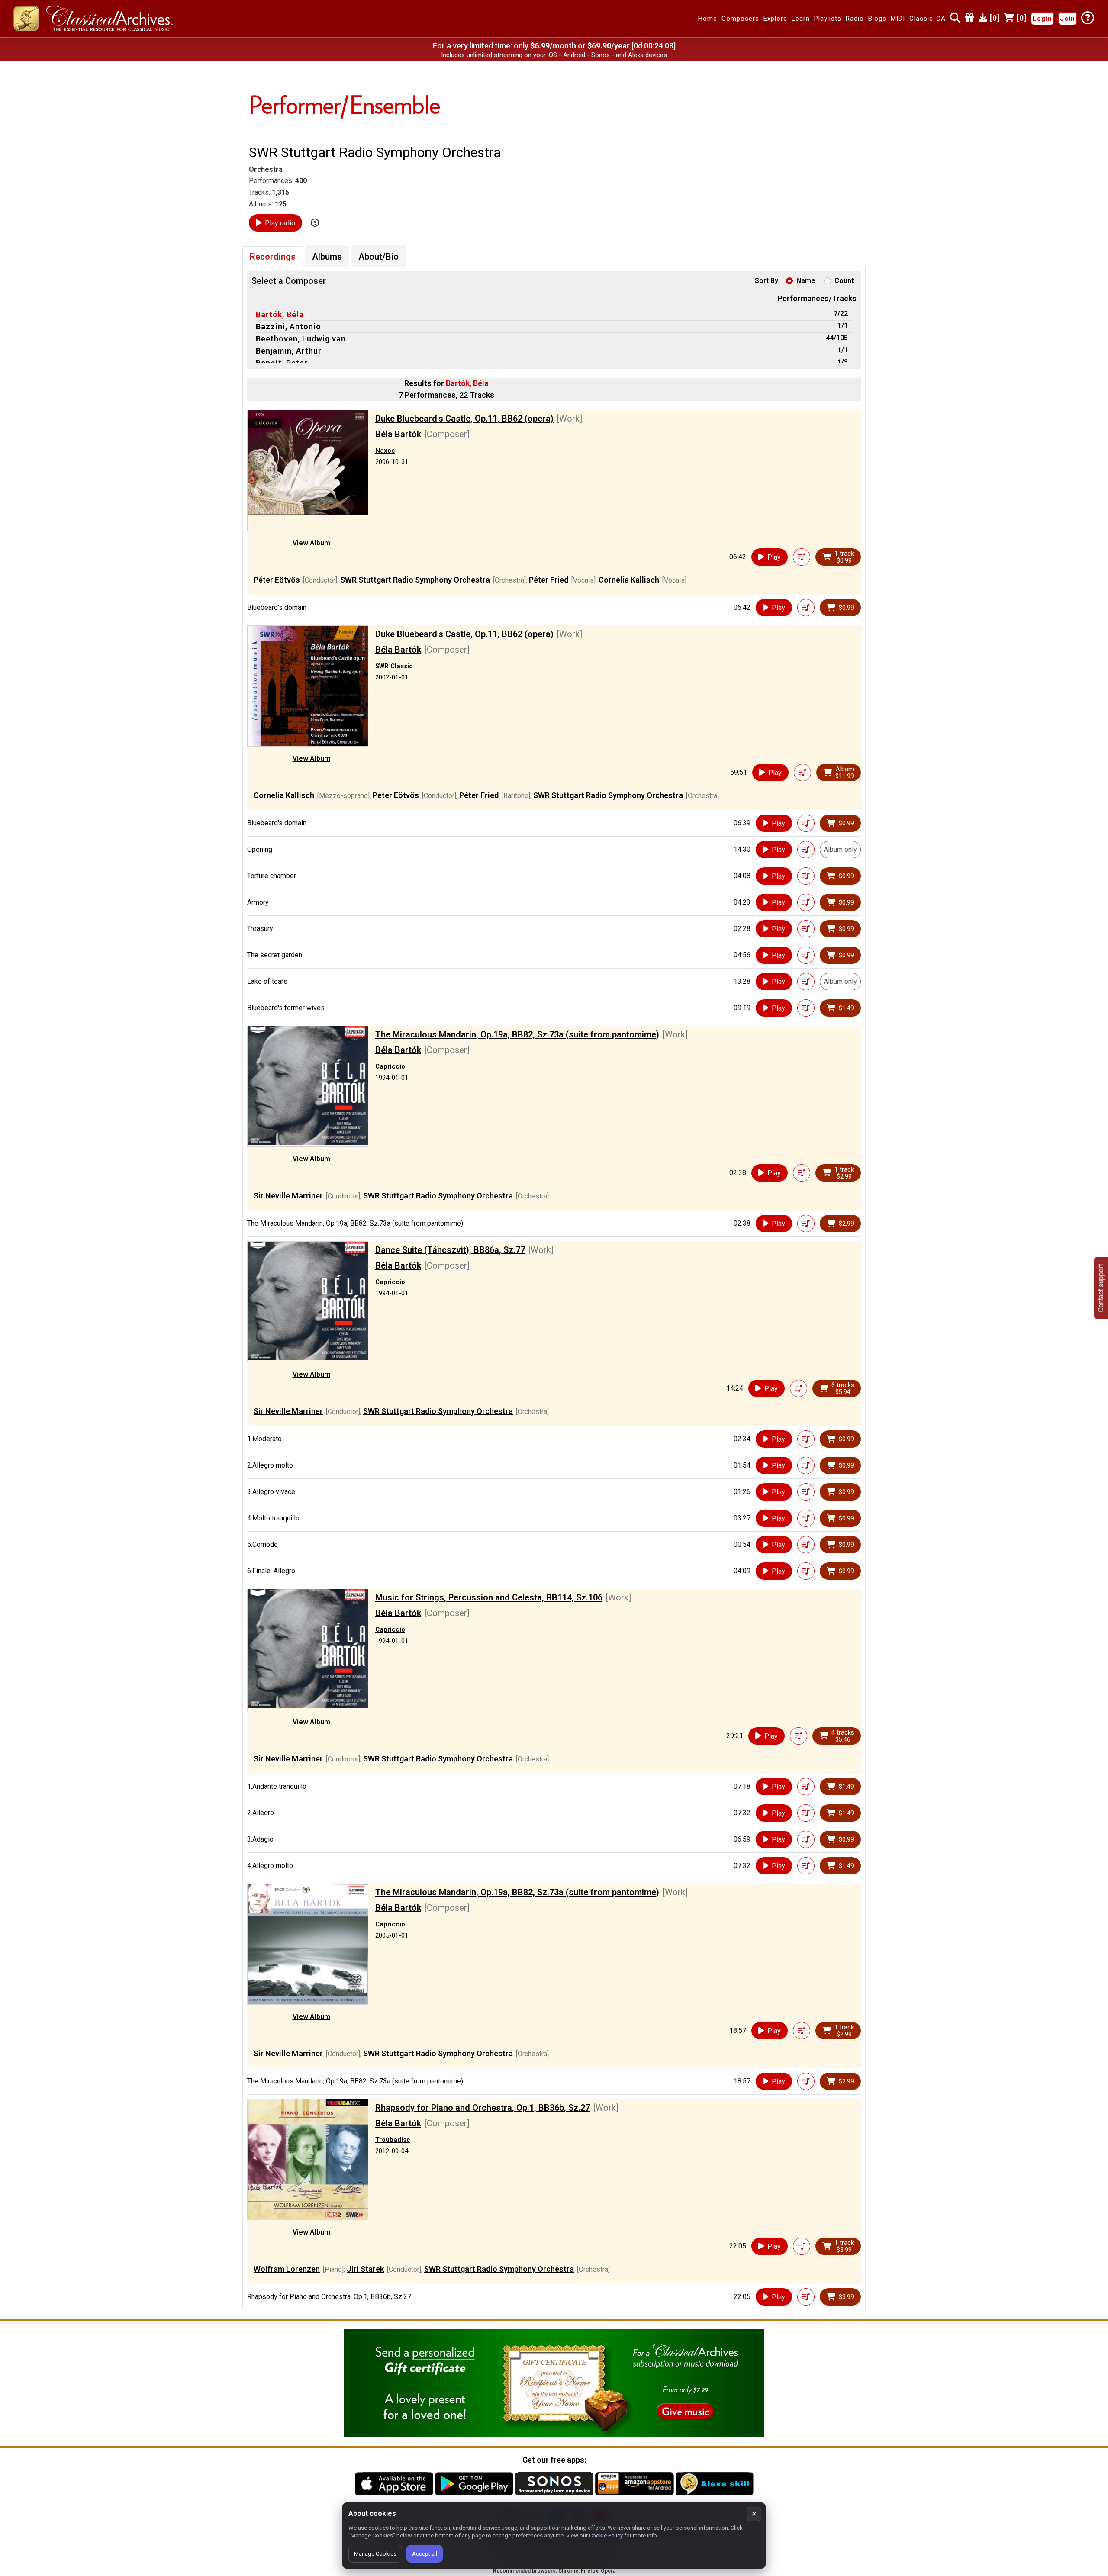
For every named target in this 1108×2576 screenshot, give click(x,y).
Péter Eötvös (277, 580)
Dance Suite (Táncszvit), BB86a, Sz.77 (450, 1250)
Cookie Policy (606, 2536)
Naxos (385, 451)
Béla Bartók (398, 434)
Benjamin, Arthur (289, 351)
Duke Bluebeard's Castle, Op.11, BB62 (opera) (464, 419)
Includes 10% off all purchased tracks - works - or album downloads (554, 55)
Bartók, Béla (280, 314)
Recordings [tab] (273, 257)
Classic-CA (928, 19)
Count (844, 281)
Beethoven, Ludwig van (301, 339)
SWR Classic (394, 666)
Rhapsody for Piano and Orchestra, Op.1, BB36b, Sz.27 (483, 2108)
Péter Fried (549, 580)
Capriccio (390, 1066)
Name (806, 281)
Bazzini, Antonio (288, 327)
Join (1068, 19)
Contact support (1101, 1288)
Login (1042, 19)
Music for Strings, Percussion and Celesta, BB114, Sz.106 (489, 1597)
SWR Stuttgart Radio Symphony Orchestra (415, 580)
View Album (311, 543)
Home (708, 19)
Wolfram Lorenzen (287, 2269)
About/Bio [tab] (378, 257)
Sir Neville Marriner (288, 1196)
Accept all (425, 2554)
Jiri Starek (365, 2269)
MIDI (898, 19)
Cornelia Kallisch (629, 580)
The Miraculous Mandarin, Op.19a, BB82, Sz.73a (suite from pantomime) (517, 1034)
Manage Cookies (375, 2554)
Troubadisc (393, 2140)
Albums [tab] (327, 257)
